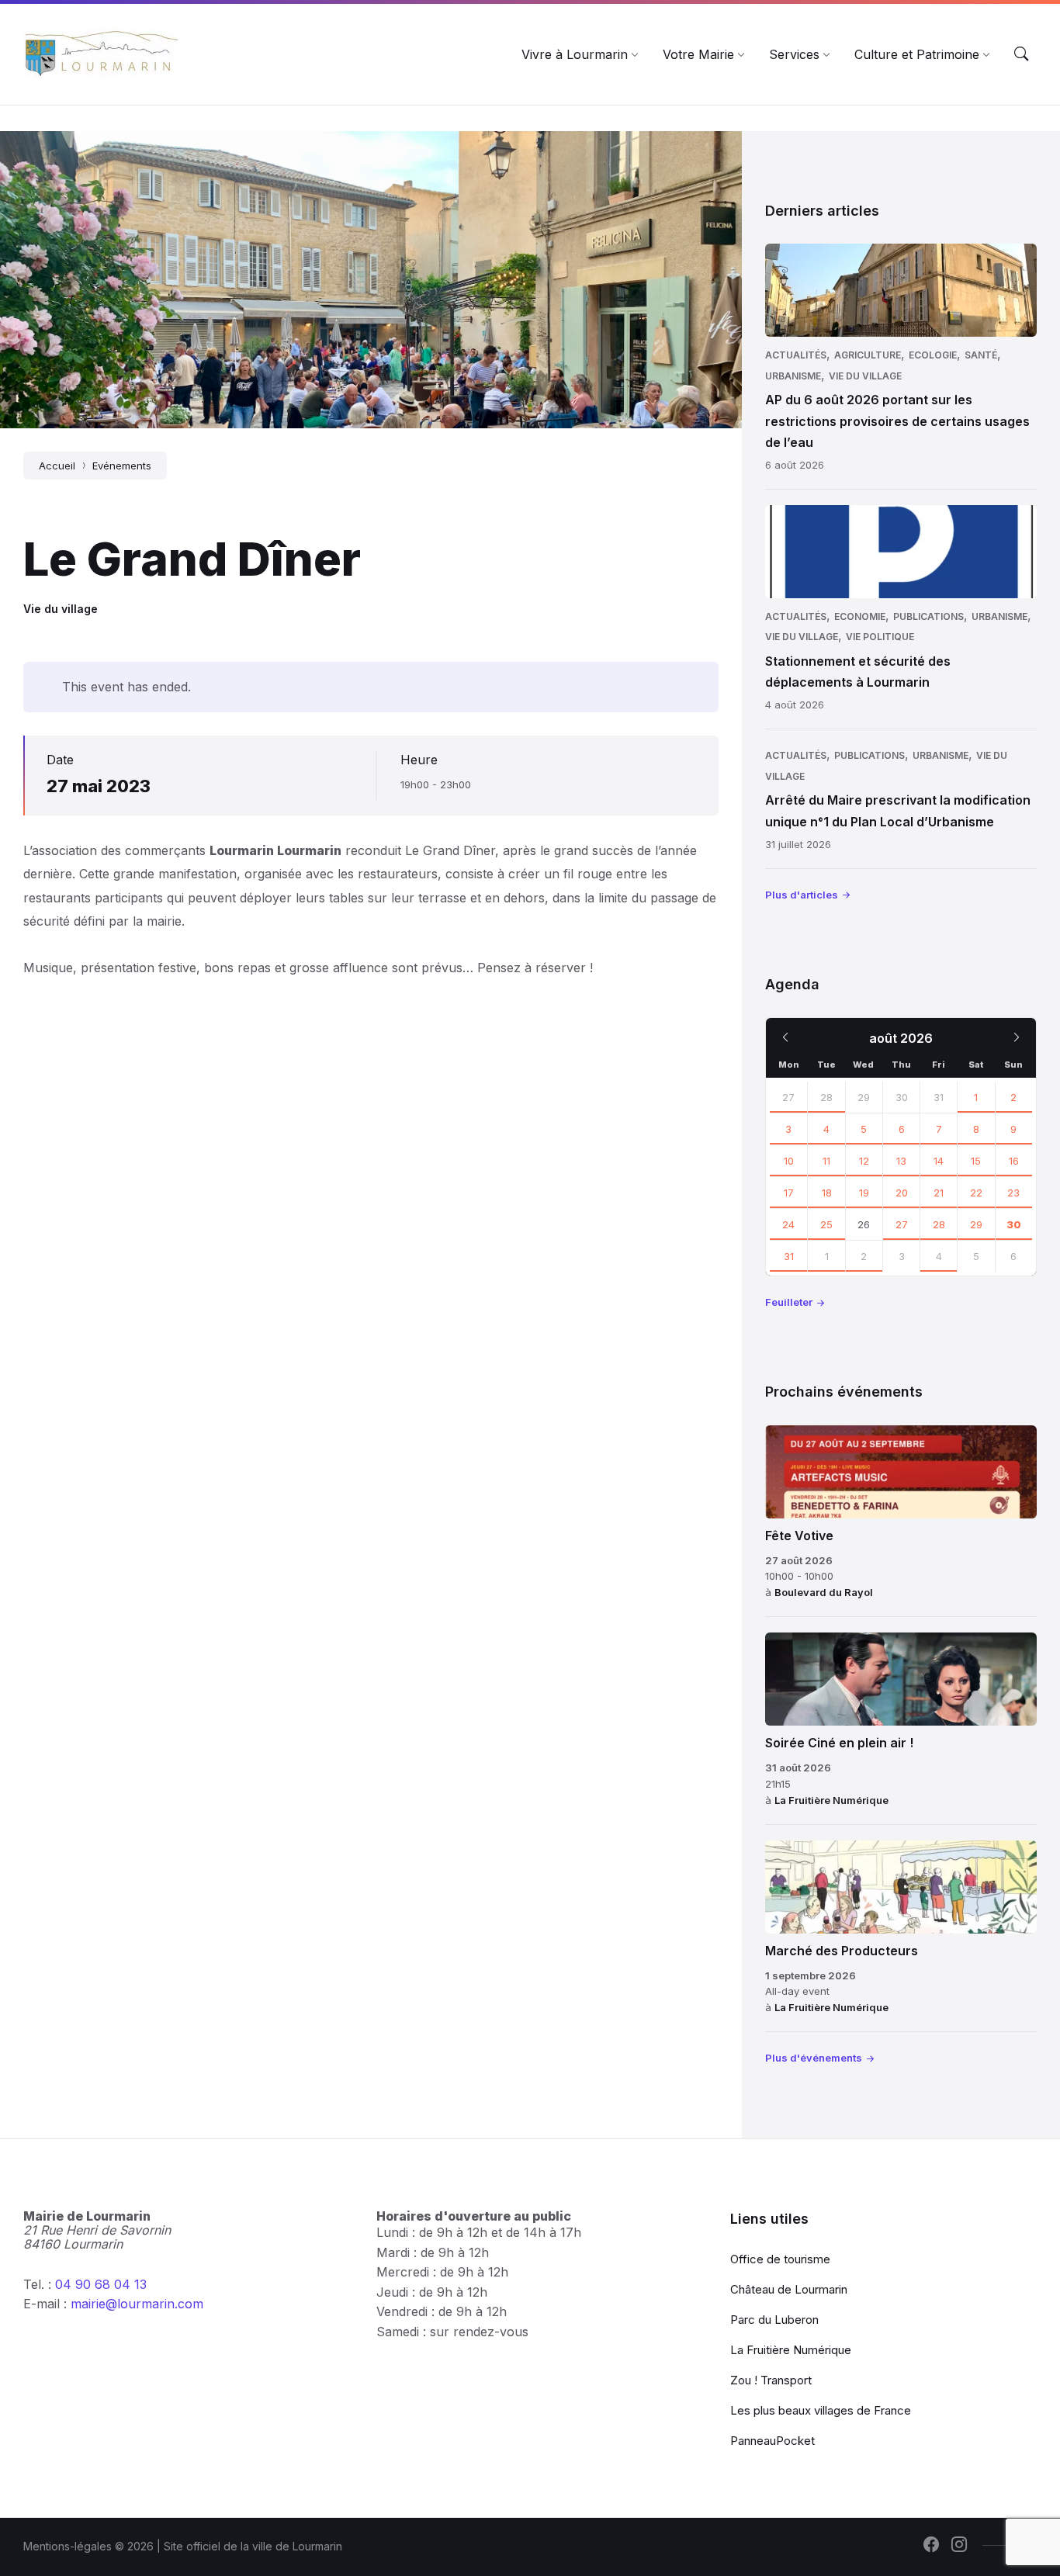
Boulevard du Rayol (824, 1592)
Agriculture (868, 355)
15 (976, 1161)
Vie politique (880, 637)
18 (827, 1193)
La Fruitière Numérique (831, 1800)
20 (902, 1193)
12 (864, 1161)
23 (1013, 1193)
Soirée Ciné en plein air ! (839, 1743)
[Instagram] (959, 2546)
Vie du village (61, 609)
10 (789, 1161)
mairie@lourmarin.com (137, 2304)
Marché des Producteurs (842, 1951)
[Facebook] (931, 2546)
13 (901, 1161)
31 (789, 1256)
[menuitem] (575, 54)
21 (939, 1193)
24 (788, 1224)
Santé (981, 355)
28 (826, 1097)
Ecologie (933, 355)
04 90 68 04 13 (101, 2284)
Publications (928, 616)
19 (864, 1193)
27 (788, 1097)
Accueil (57, 466)
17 (789, 1193)
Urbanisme (793, 376)
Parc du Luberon (774, 2320)
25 (826, 1224)
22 (976, 1193)
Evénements (122, 466)
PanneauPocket (772, 2441)
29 (976, 1224)
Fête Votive (799, 1536)
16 (1014, 1161)
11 (826, 1161)
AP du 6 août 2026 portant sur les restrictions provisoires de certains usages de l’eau (897, 421)
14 (939, 1161)
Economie (860, 616)
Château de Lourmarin (789, 2289)
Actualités (796, 355)
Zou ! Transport (771, 2380)
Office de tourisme (780, 2259)
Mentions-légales (68, 2546)
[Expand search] (1021, 54)
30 (1014, 1224)
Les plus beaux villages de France (821, 2410)
